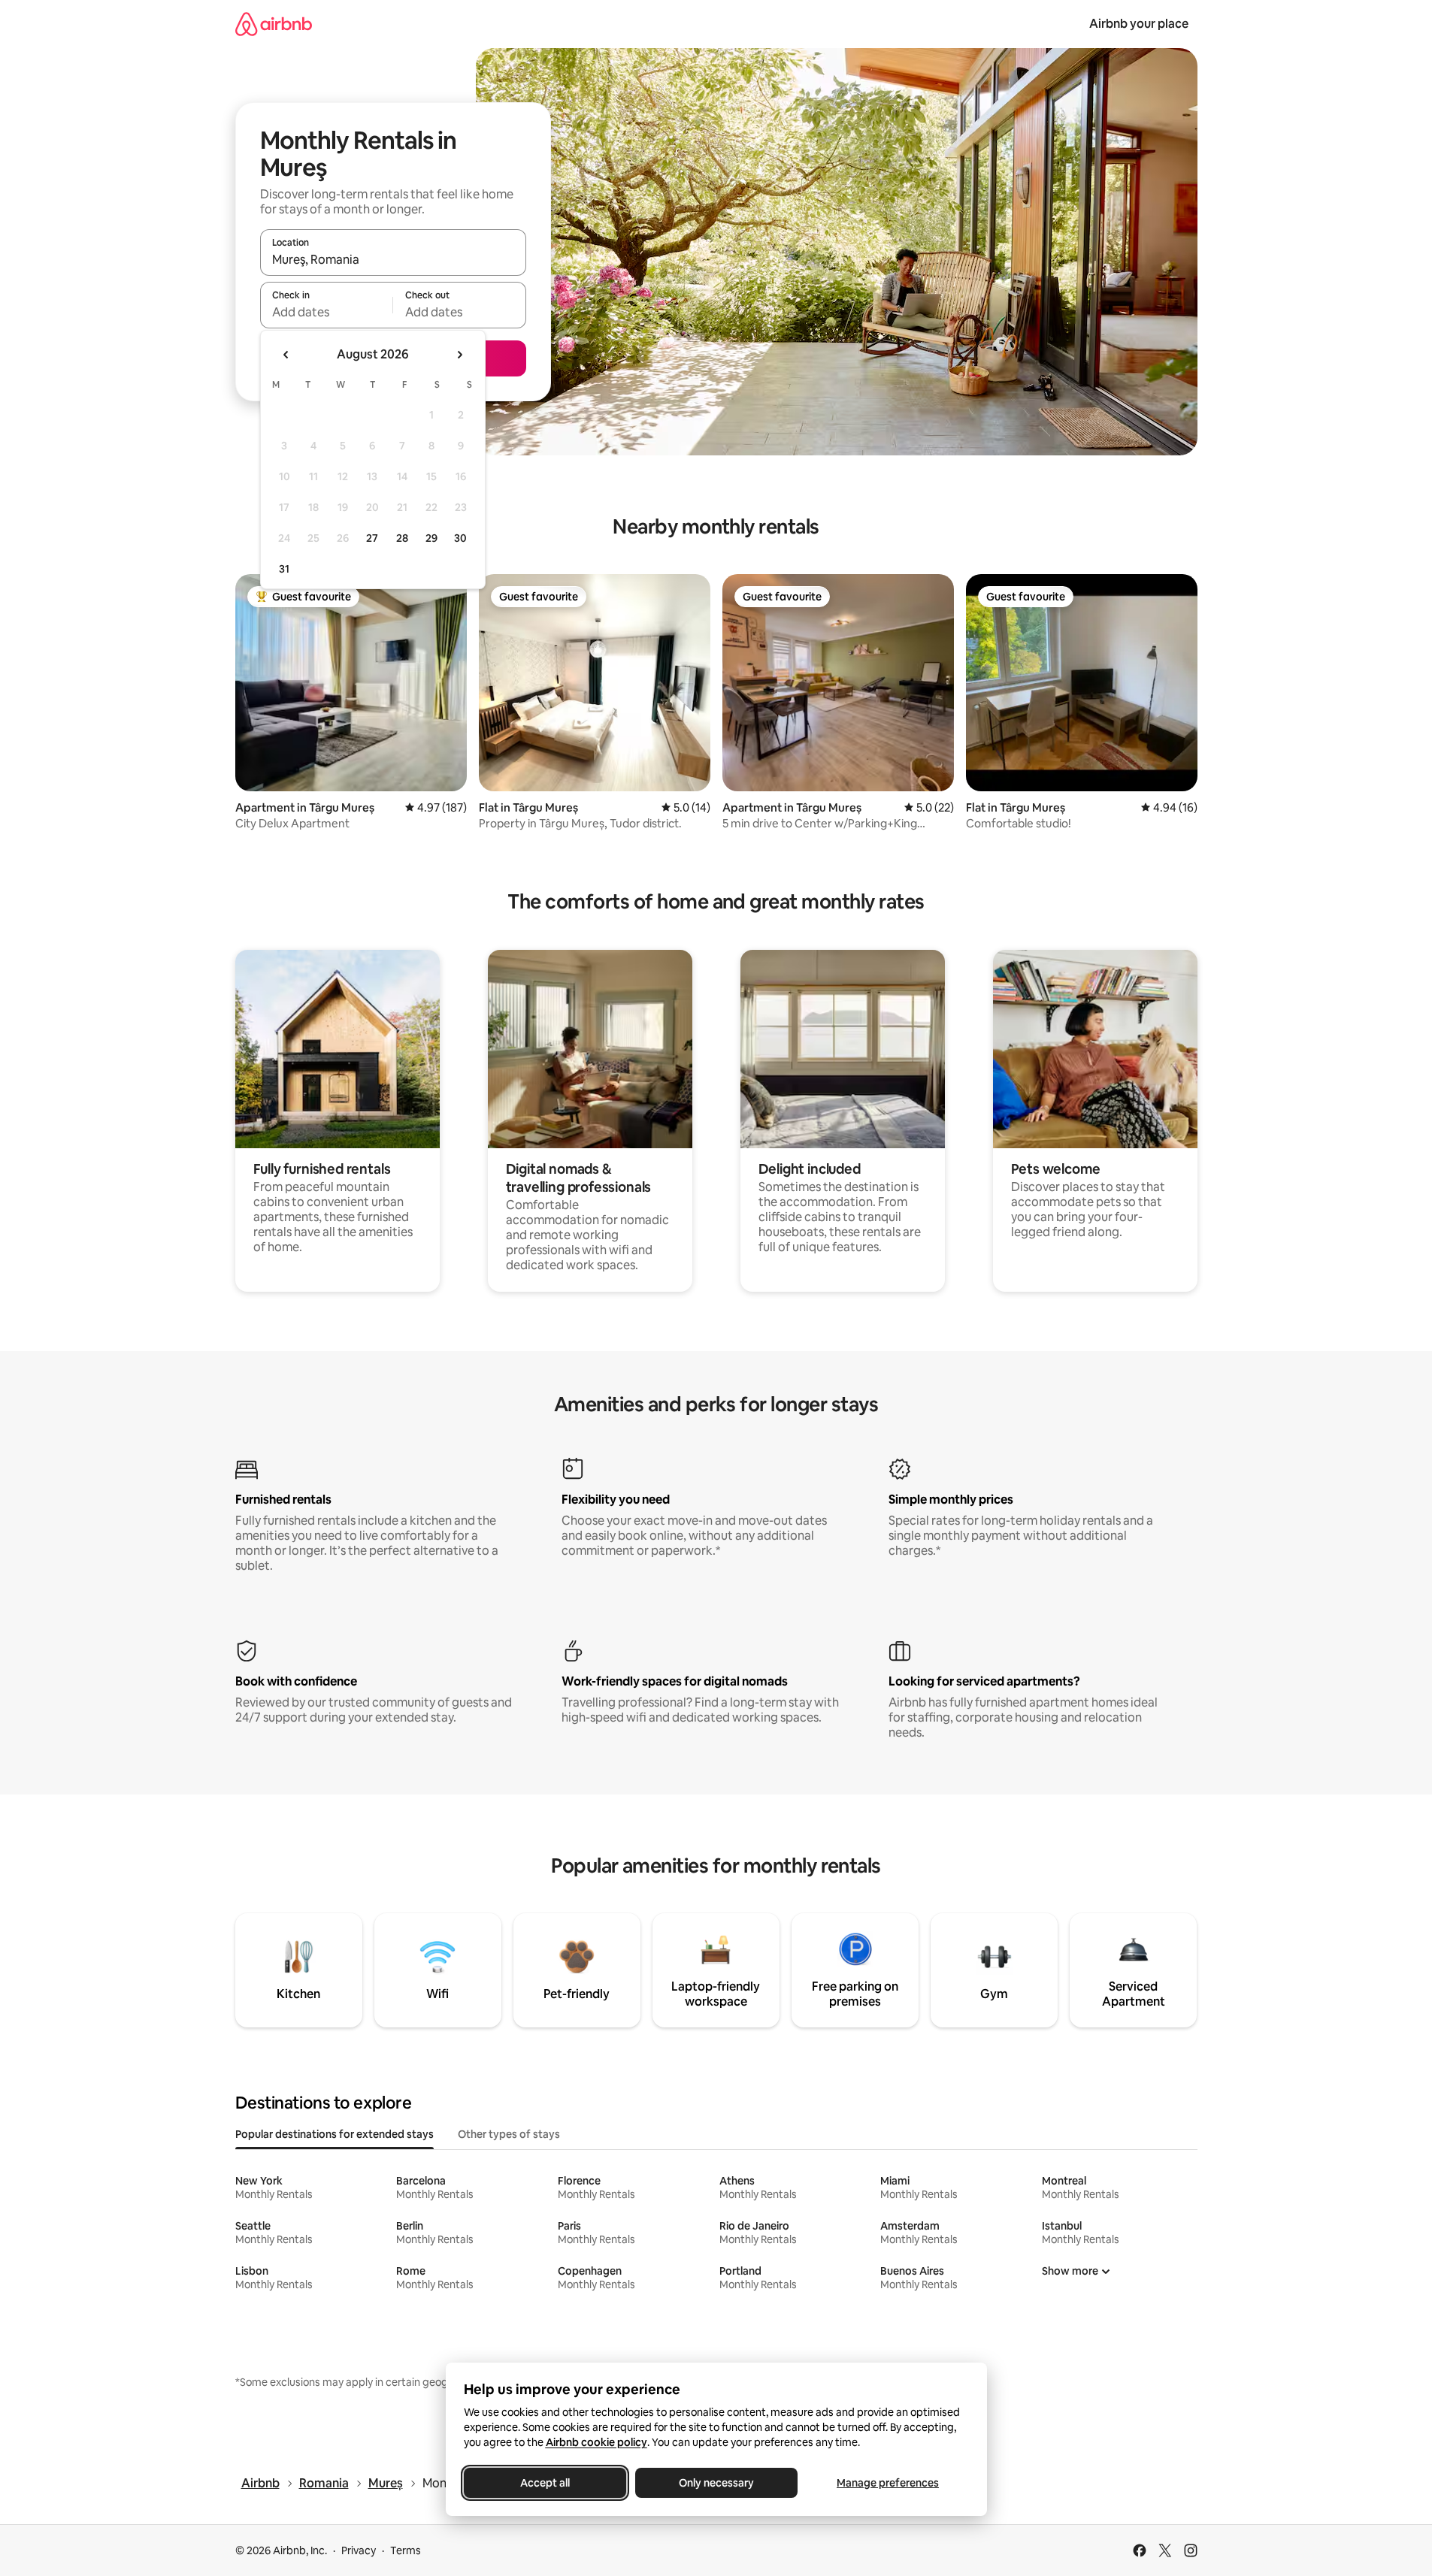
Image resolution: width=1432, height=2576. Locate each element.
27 (372, 538)
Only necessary (716, 2483)
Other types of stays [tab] (509, 2134)
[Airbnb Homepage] (274, 24)
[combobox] (393, 259)
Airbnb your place (1139, 24)
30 (460, 538)
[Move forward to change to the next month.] (459, 355)
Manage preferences (888, 2483)
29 (431, 538)
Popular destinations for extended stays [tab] (335, 2134)
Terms (406, 2550)
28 (402, 538)
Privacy (359, 2550)
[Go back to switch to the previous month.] (286, 355)
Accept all (545, 2483)
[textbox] (327, 312)
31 (284, 569)
